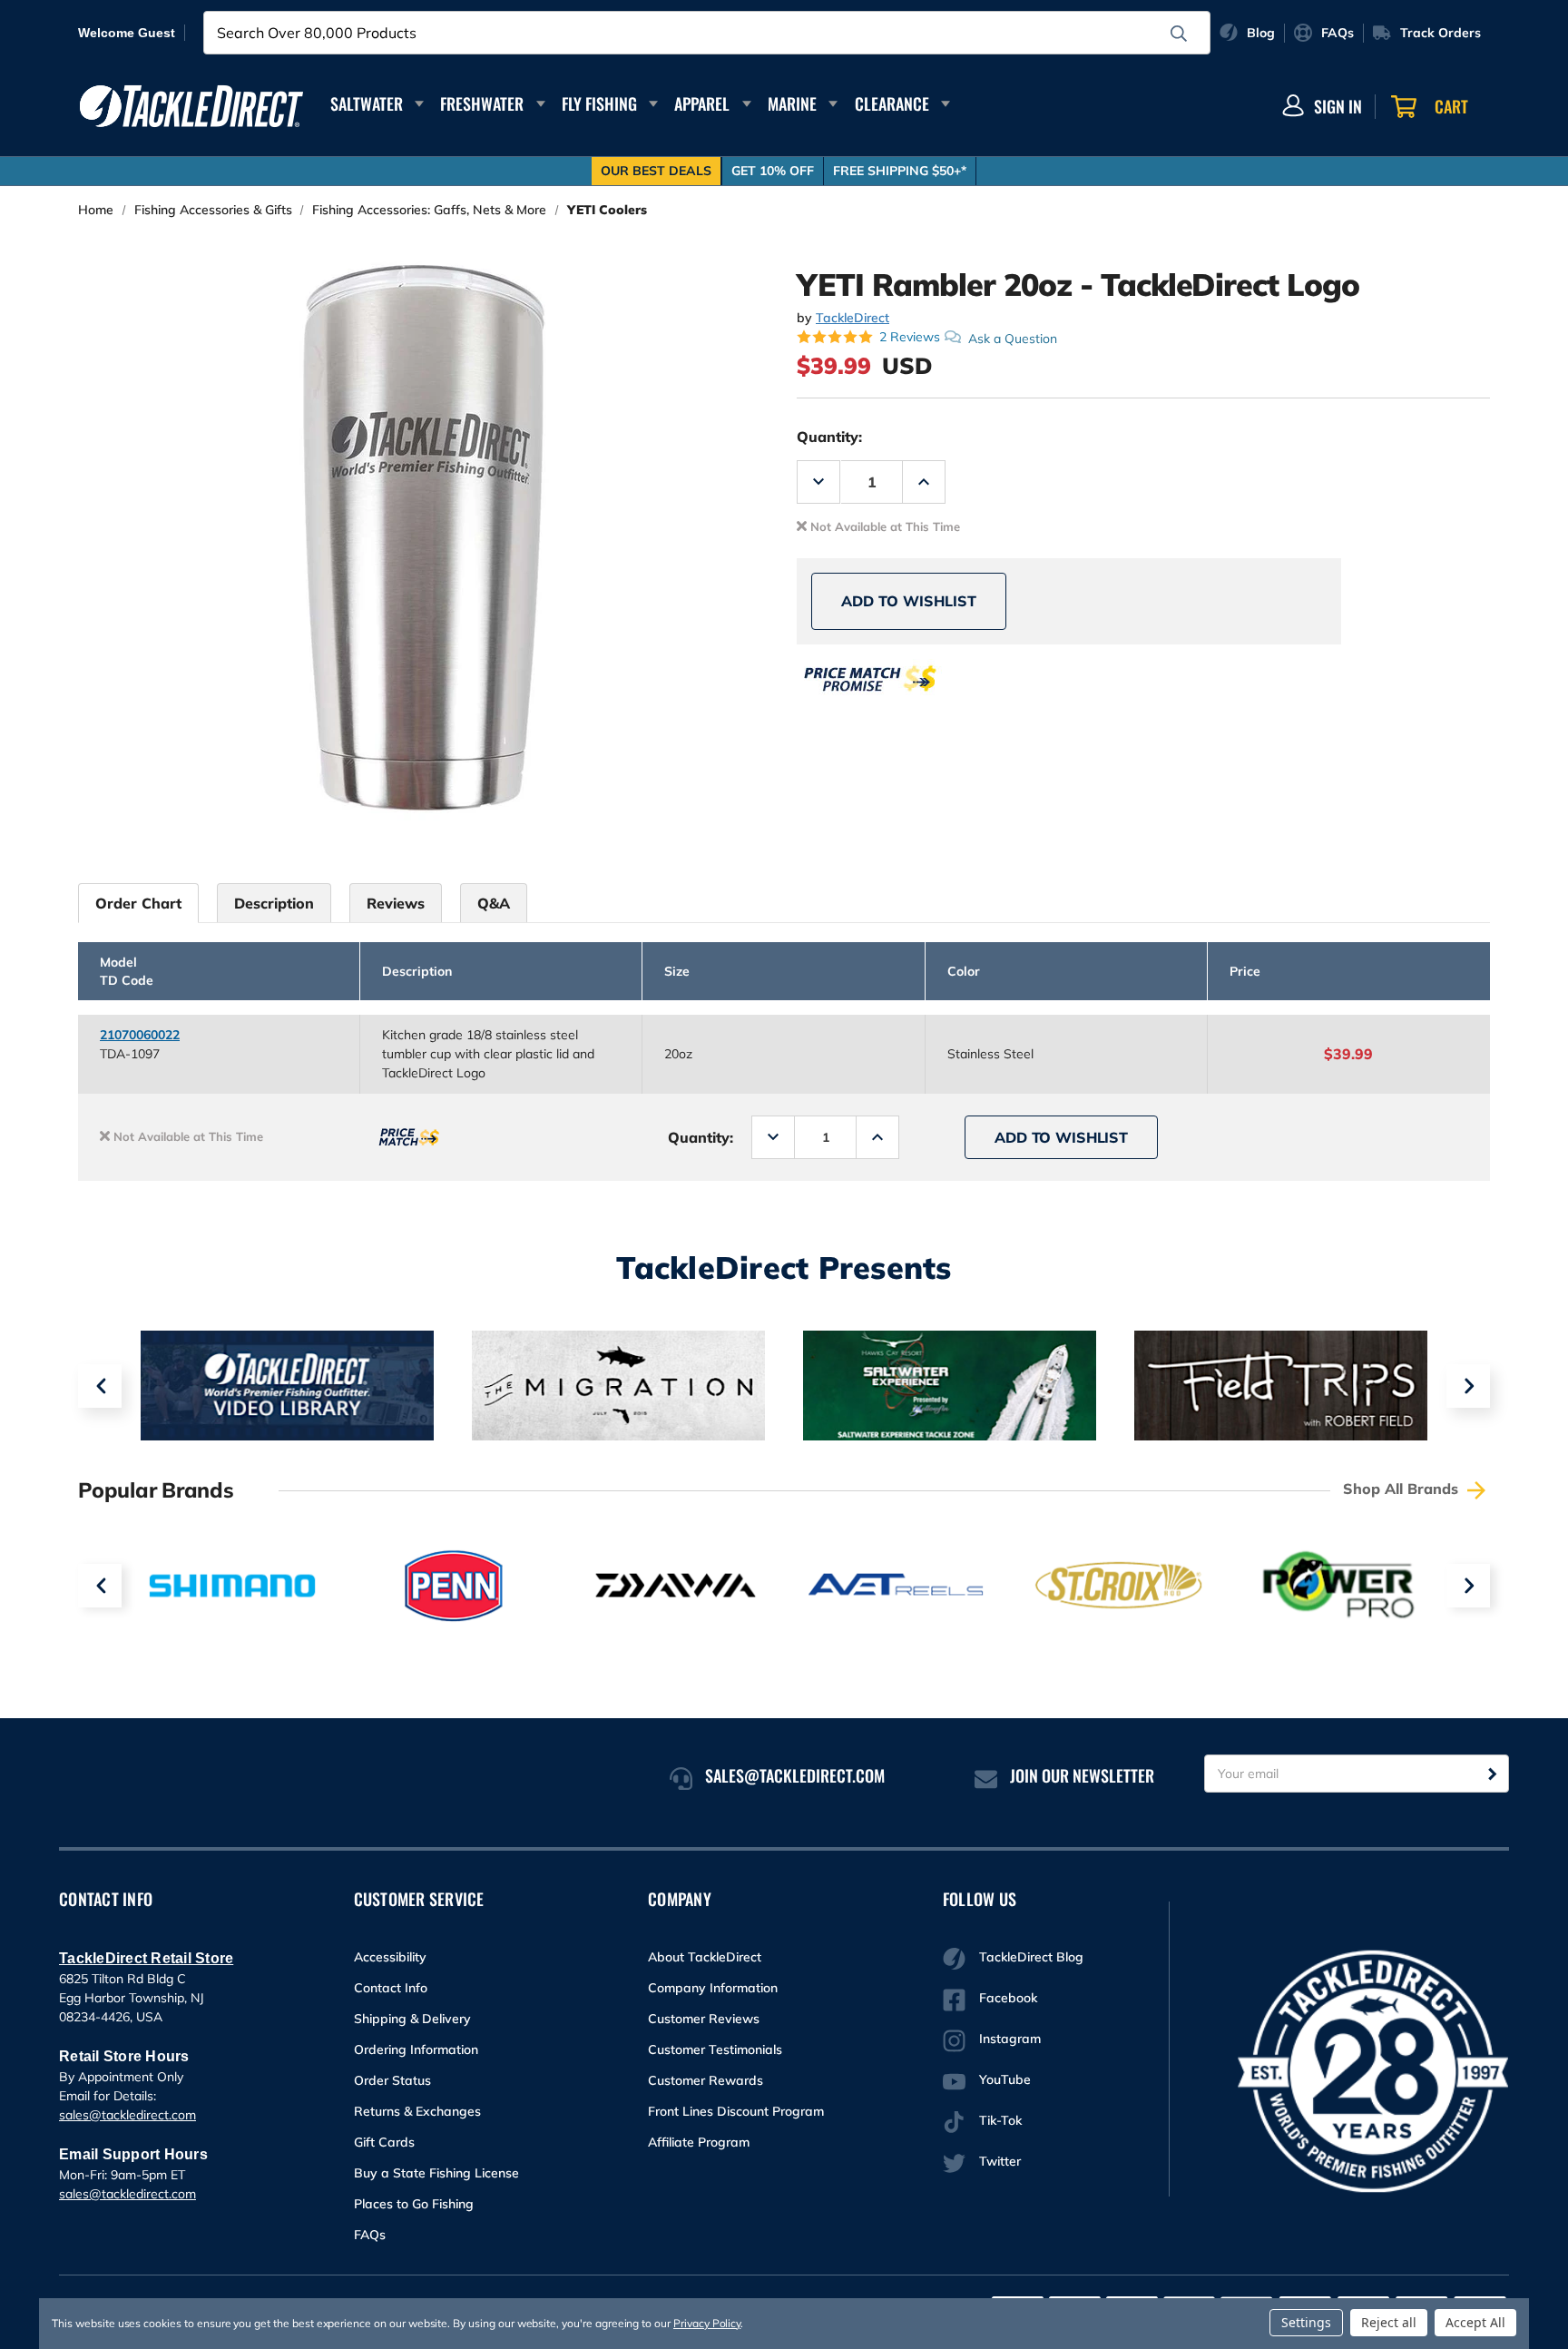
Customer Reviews (704, 2019)
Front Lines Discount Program (736, 2111)
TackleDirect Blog (1031, 1957)
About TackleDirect (705, 1957)
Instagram (1010, 2039)
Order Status (392, 2080)
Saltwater (367, 103)
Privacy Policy (707, 2323)
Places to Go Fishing (414, 2204)
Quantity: (829, 437)
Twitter (1000, 2161)
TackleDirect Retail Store (146, 1958)
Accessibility (390, 1957)
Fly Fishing (599, 103)
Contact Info (391, 1988)
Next (1468, 1386)
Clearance (892, 103)
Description (274, 903)
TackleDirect (853, 318)
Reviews (396, 903)
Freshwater (482, 103)
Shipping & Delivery (412, 2019)
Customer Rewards (706, 2080)
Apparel (702, 103)
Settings (1306, 2322)
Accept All (1475, 2322)
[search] (1179, 34)
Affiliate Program (699, 2142)
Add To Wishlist (909, 601)
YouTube (1005, 2079)
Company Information (713, 1988)
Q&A (494, 903)
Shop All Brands (1403, 1489)
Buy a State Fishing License (436, 2173)
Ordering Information (416, 2049)
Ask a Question (1013, 338)
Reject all (1389, 2322)
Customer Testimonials (715, 2049)
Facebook (1008, 1998)
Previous (100, 1386)
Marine (792, 103)
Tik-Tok (1000, 2120)
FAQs (370, 2235)
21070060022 (140, 1035)
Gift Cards (384, 2142)
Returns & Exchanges (417, 2111)
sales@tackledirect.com (127, 2115)
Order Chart (138, 903)
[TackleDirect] (191, 106)
